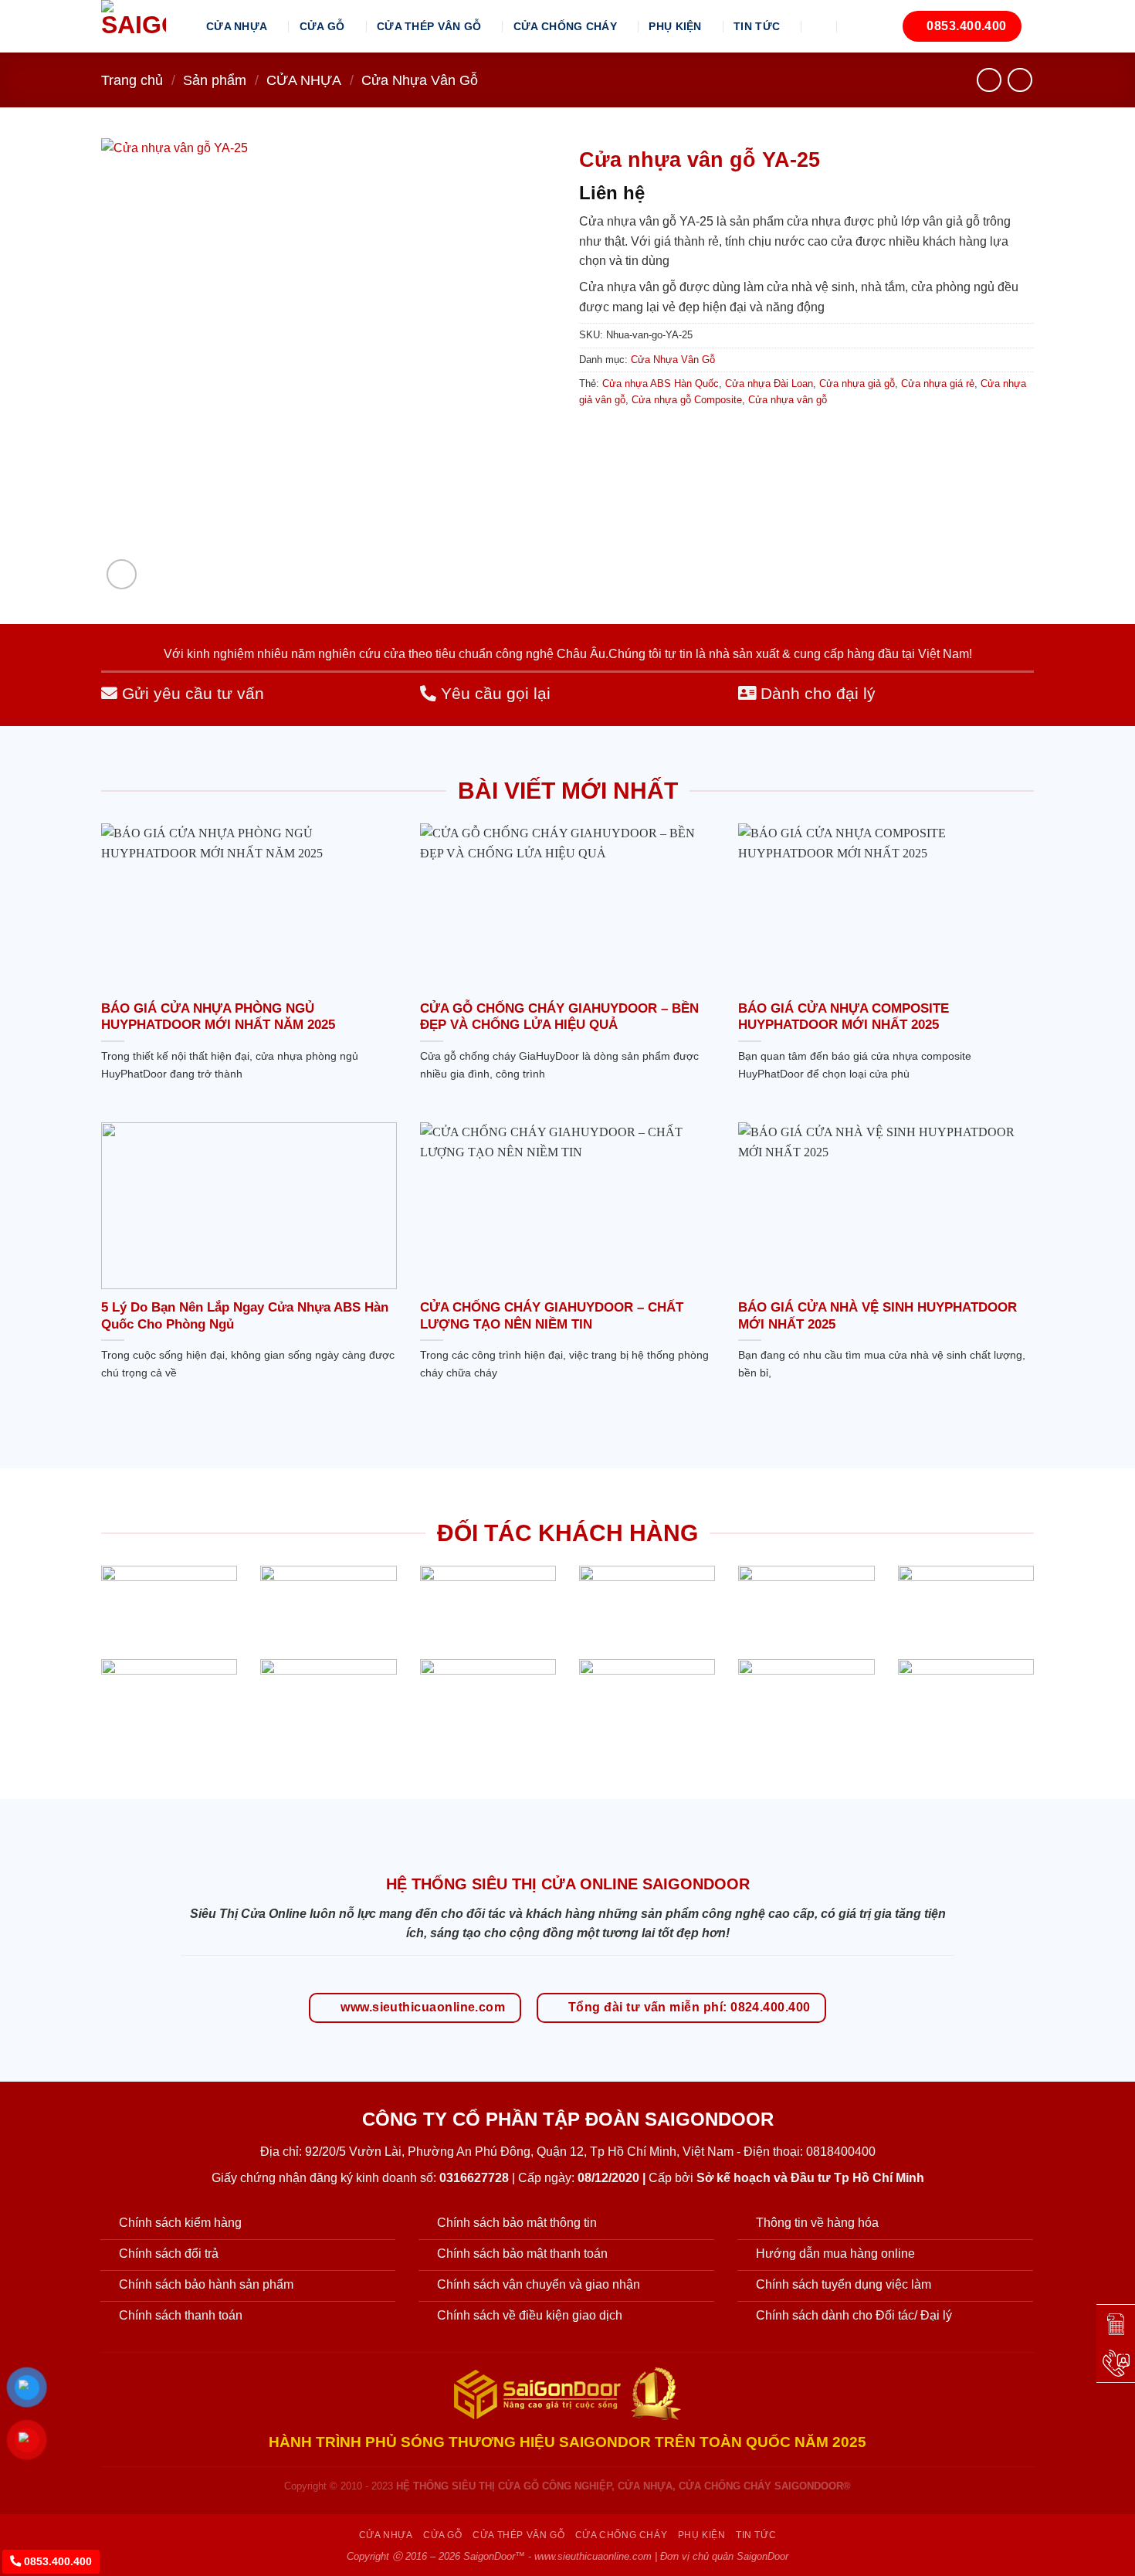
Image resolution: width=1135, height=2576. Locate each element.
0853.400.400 (56, 2561)
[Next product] (989, 80)
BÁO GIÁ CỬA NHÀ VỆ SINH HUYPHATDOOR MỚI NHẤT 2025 (878, 1316)
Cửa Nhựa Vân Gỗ (420, 80)
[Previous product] (1020, 80)
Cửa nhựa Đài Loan (769, 384)
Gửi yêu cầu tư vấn (191, 693)
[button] (820, 26)
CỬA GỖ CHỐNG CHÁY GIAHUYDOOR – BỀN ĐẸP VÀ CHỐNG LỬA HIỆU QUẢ (559, 1017)
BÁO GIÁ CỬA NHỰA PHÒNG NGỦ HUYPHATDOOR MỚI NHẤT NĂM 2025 (218, 1017)
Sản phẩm (215, 80)
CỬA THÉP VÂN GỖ (429, 26)
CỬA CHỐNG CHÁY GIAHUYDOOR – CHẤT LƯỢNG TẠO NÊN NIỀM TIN (552, 1316)
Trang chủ (132, 80)
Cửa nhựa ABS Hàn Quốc (661, 384)
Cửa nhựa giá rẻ (938, 384)
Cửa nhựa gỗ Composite (687, 400)
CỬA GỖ (322, 26)
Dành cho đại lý (816, 693)
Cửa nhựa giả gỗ (857, 384)
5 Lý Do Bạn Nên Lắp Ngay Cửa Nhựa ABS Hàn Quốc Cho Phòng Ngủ (245, 1316)
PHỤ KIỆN (675, 26)
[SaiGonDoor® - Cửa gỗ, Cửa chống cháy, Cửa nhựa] (142, 26)
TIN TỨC (757, 26)
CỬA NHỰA (237, 26)
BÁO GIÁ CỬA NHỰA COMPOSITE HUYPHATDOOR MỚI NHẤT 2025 (844, 1017)
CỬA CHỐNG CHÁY (565, 26)
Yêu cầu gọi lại (493, 693)
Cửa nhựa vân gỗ (788, 400)
